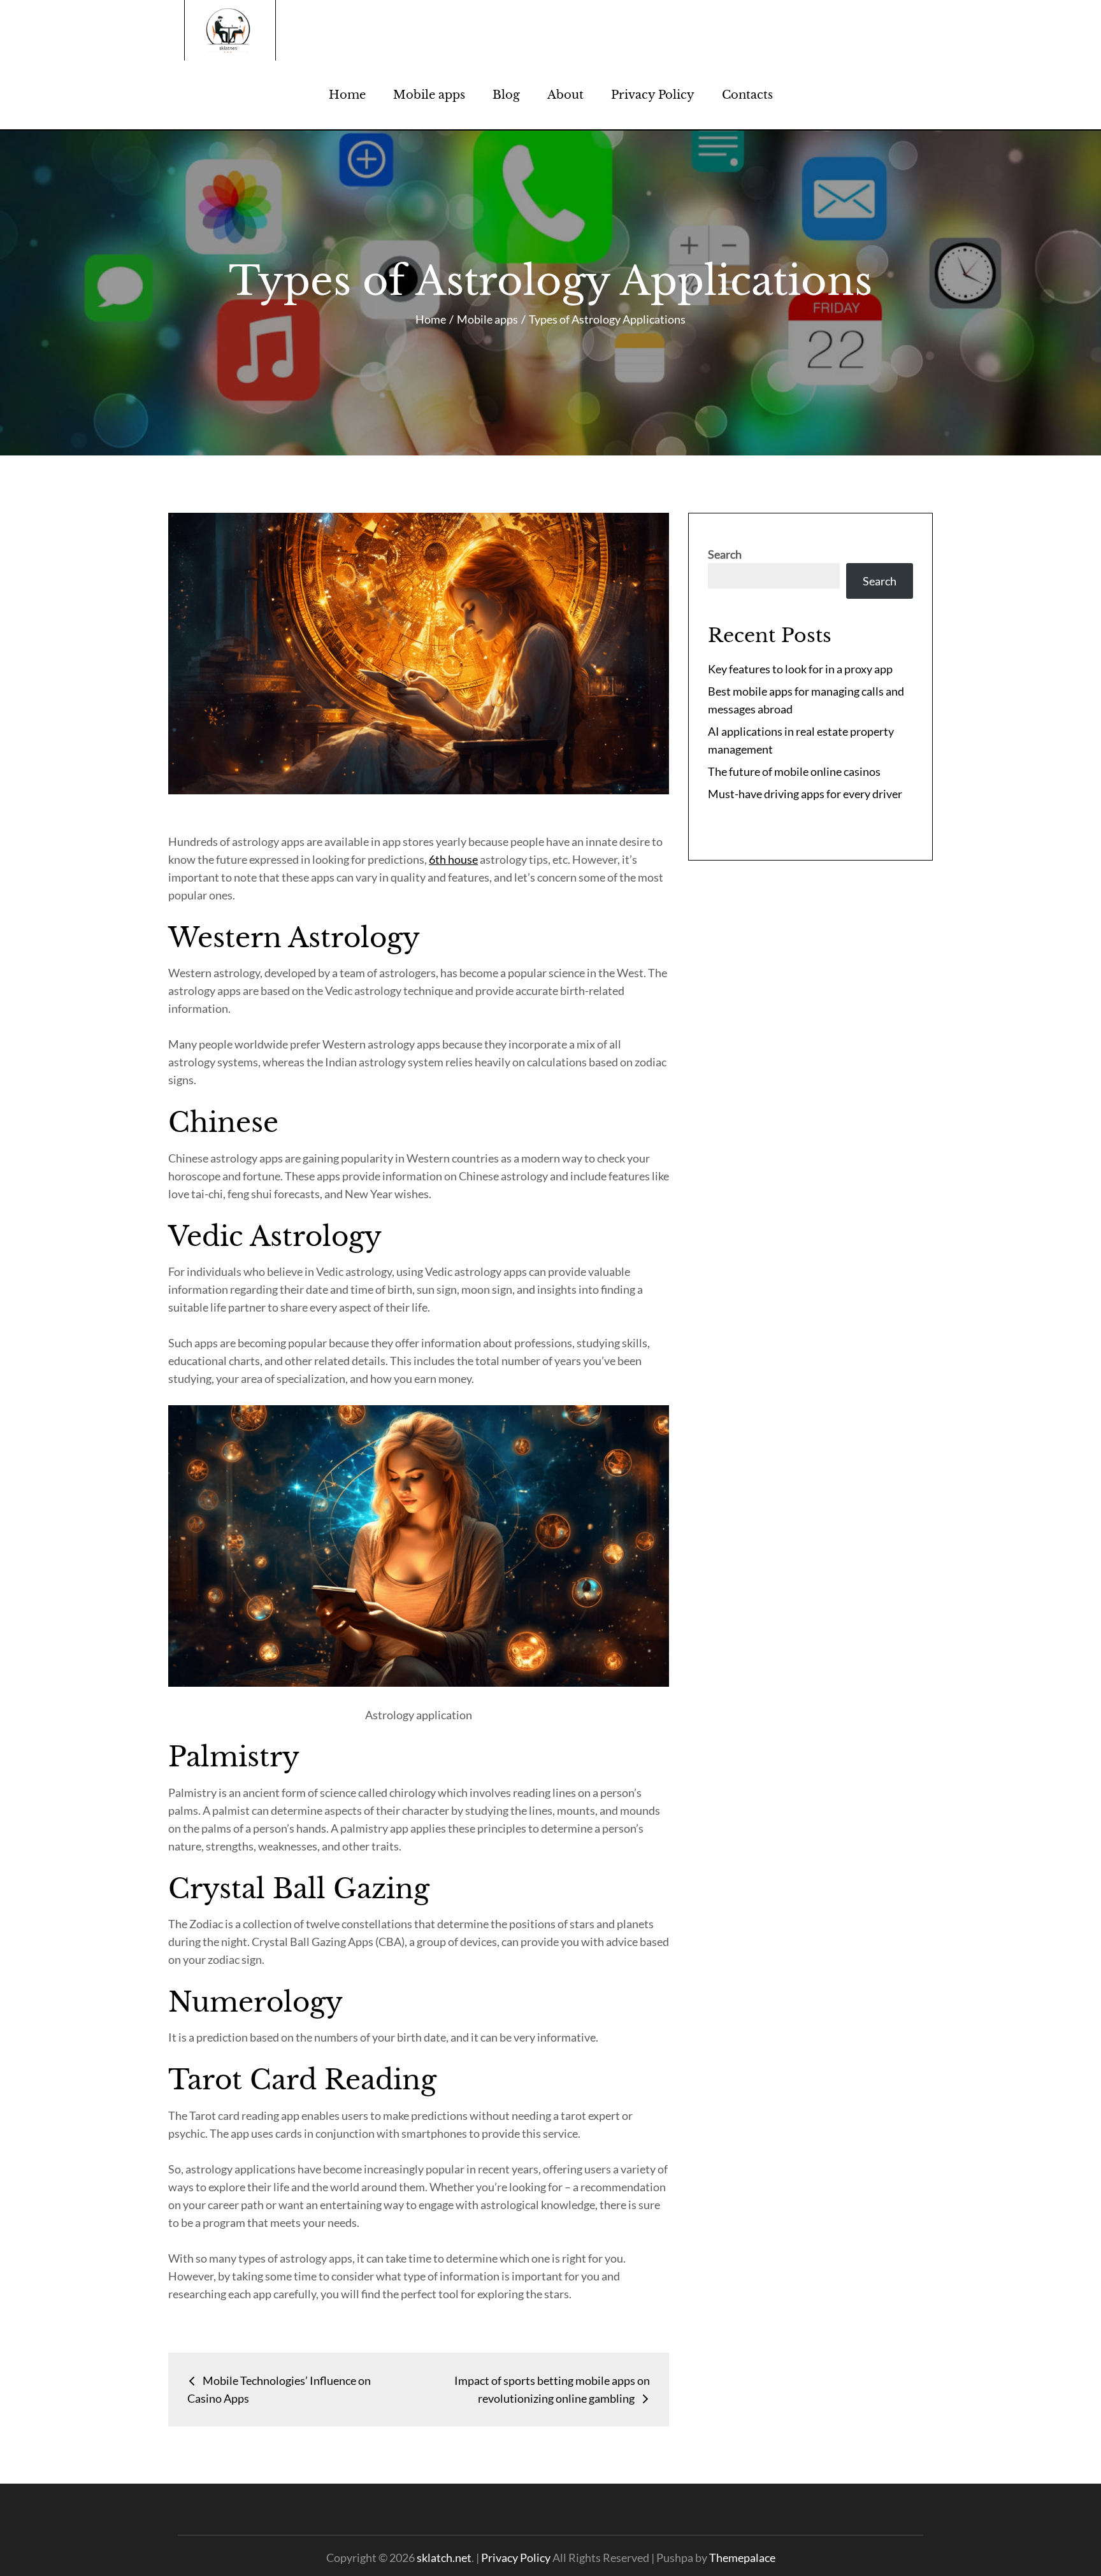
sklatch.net (444, 2558)
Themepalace (742, 2558)
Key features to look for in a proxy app (800, 669)
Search (725, 554)
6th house (453, 859)
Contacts (747, 95)
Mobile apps (429, 95)
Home (347, 95)
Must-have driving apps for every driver (805, 794)
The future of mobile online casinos (794, 771)
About (565, 95)
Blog (506, 95)
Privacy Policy (653, 95)
